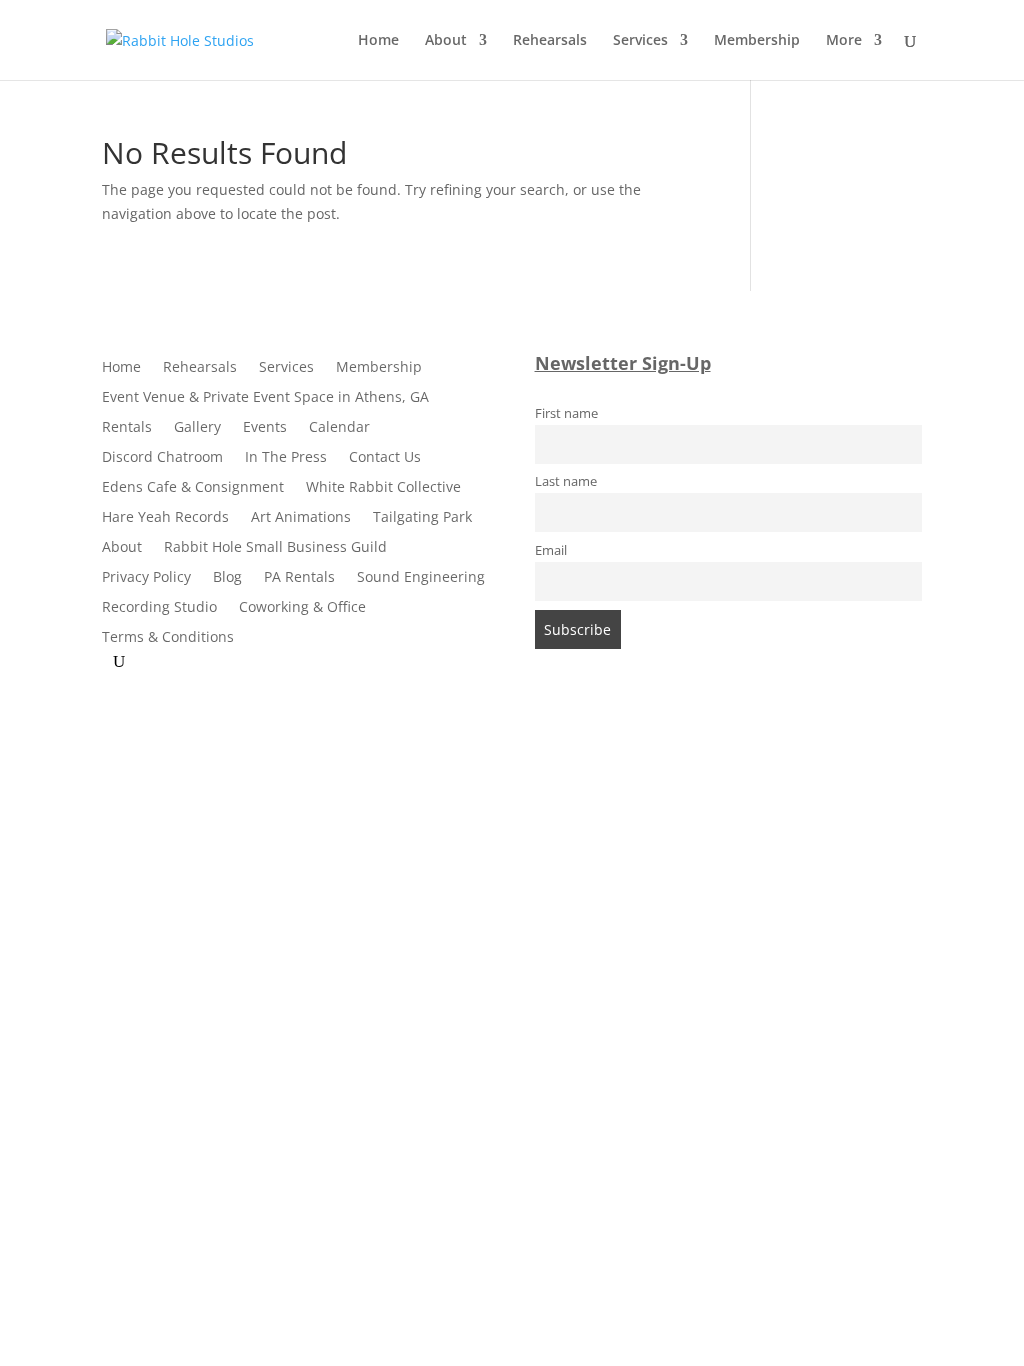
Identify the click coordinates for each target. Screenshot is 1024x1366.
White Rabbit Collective (383, 488)
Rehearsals (550, 41)
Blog (227, 578)
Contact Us (385, 458)
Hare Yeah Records (165, 518)
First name (566, 413)
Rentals (127, 428)
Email (551, 550)
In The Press (286, 458)
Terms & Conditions (168, 638)
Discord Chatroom (162, 458)
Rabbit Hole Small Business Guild (275, 548)
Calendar (339, 428)
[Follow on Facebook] (452, 729)
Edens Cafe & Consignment (193, 488)
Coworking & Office (302, 608)
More (844, 41)
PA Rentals (299, 578)
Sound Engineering (421, 578)
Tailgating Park (422, 518)
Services (640, 41)
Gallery (197, 428)
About (446, 41)
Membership (757, 41)
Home (378, 41)
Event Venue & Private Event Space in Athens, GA (265, 398)
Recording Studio (159, 608)
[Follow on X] (532, 729)
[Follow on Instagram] (492, 729)
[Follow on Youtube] (572, 729)
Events (265, 428)
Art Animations (301, 518)
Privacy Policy (146, 578)
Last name (566, 481)
